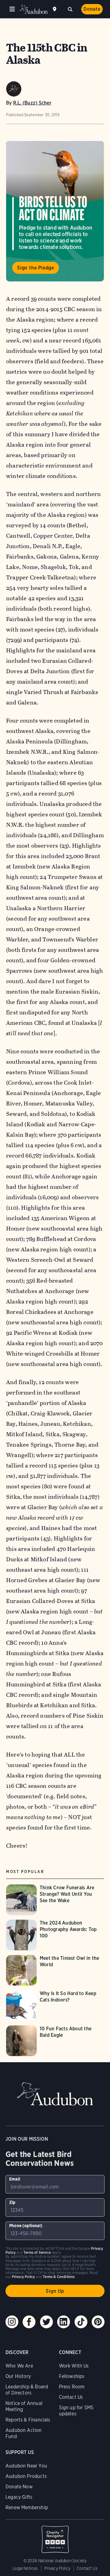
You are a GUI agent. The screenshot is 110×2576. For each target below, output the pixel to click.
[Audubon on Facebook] (29, 2322)
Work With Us (74, 2366)
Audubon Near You (26, 2466)
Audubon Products (26, 2476)
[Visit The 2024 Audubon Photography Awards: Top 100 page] (55, 1935)
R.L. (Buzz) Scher (32, 103)
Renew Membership (27, 2507)
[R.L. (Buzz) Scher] (14, 89)
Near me (55, 9)
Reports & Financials (28, 2420)
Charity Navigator (55, 2536)
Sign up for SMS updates (76, 2411)
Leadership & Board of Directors (27, 2390)
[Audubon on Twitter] (46, 2322)
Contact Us (71, 2397)
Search (70, 9)
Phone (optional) (26, 2226)
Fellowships (72, 2376)
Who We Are (19, 2366)
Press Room (72, 2387)
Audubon (34, 9)
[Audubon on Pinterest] (98, 2322)
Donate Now (19, 2487)
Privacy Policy (57, 2568)
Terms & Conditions (59, 2277)
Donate (92, 9)
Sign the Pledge (36, 268)
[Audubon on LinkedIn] (64, 2322)
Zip (12, 2202)
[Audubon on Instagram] (12, 2322)
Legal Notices (25, 2568)
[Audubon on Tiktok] (81, 2322)
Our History (18, 2376)
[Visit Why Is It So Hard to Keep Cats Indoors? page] (55, 2005)
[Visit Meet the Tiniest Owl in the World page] (55, 1970)
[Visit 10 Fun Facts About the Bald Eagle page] (55, 2041)
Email (15, 2179)
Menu (12, 9)
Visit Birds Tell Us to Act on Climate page (55, 211)
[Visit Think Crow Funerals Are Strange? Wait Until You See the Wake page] (55, 1900)
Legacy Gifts (19, 2497)
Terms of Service (37, 2252)
